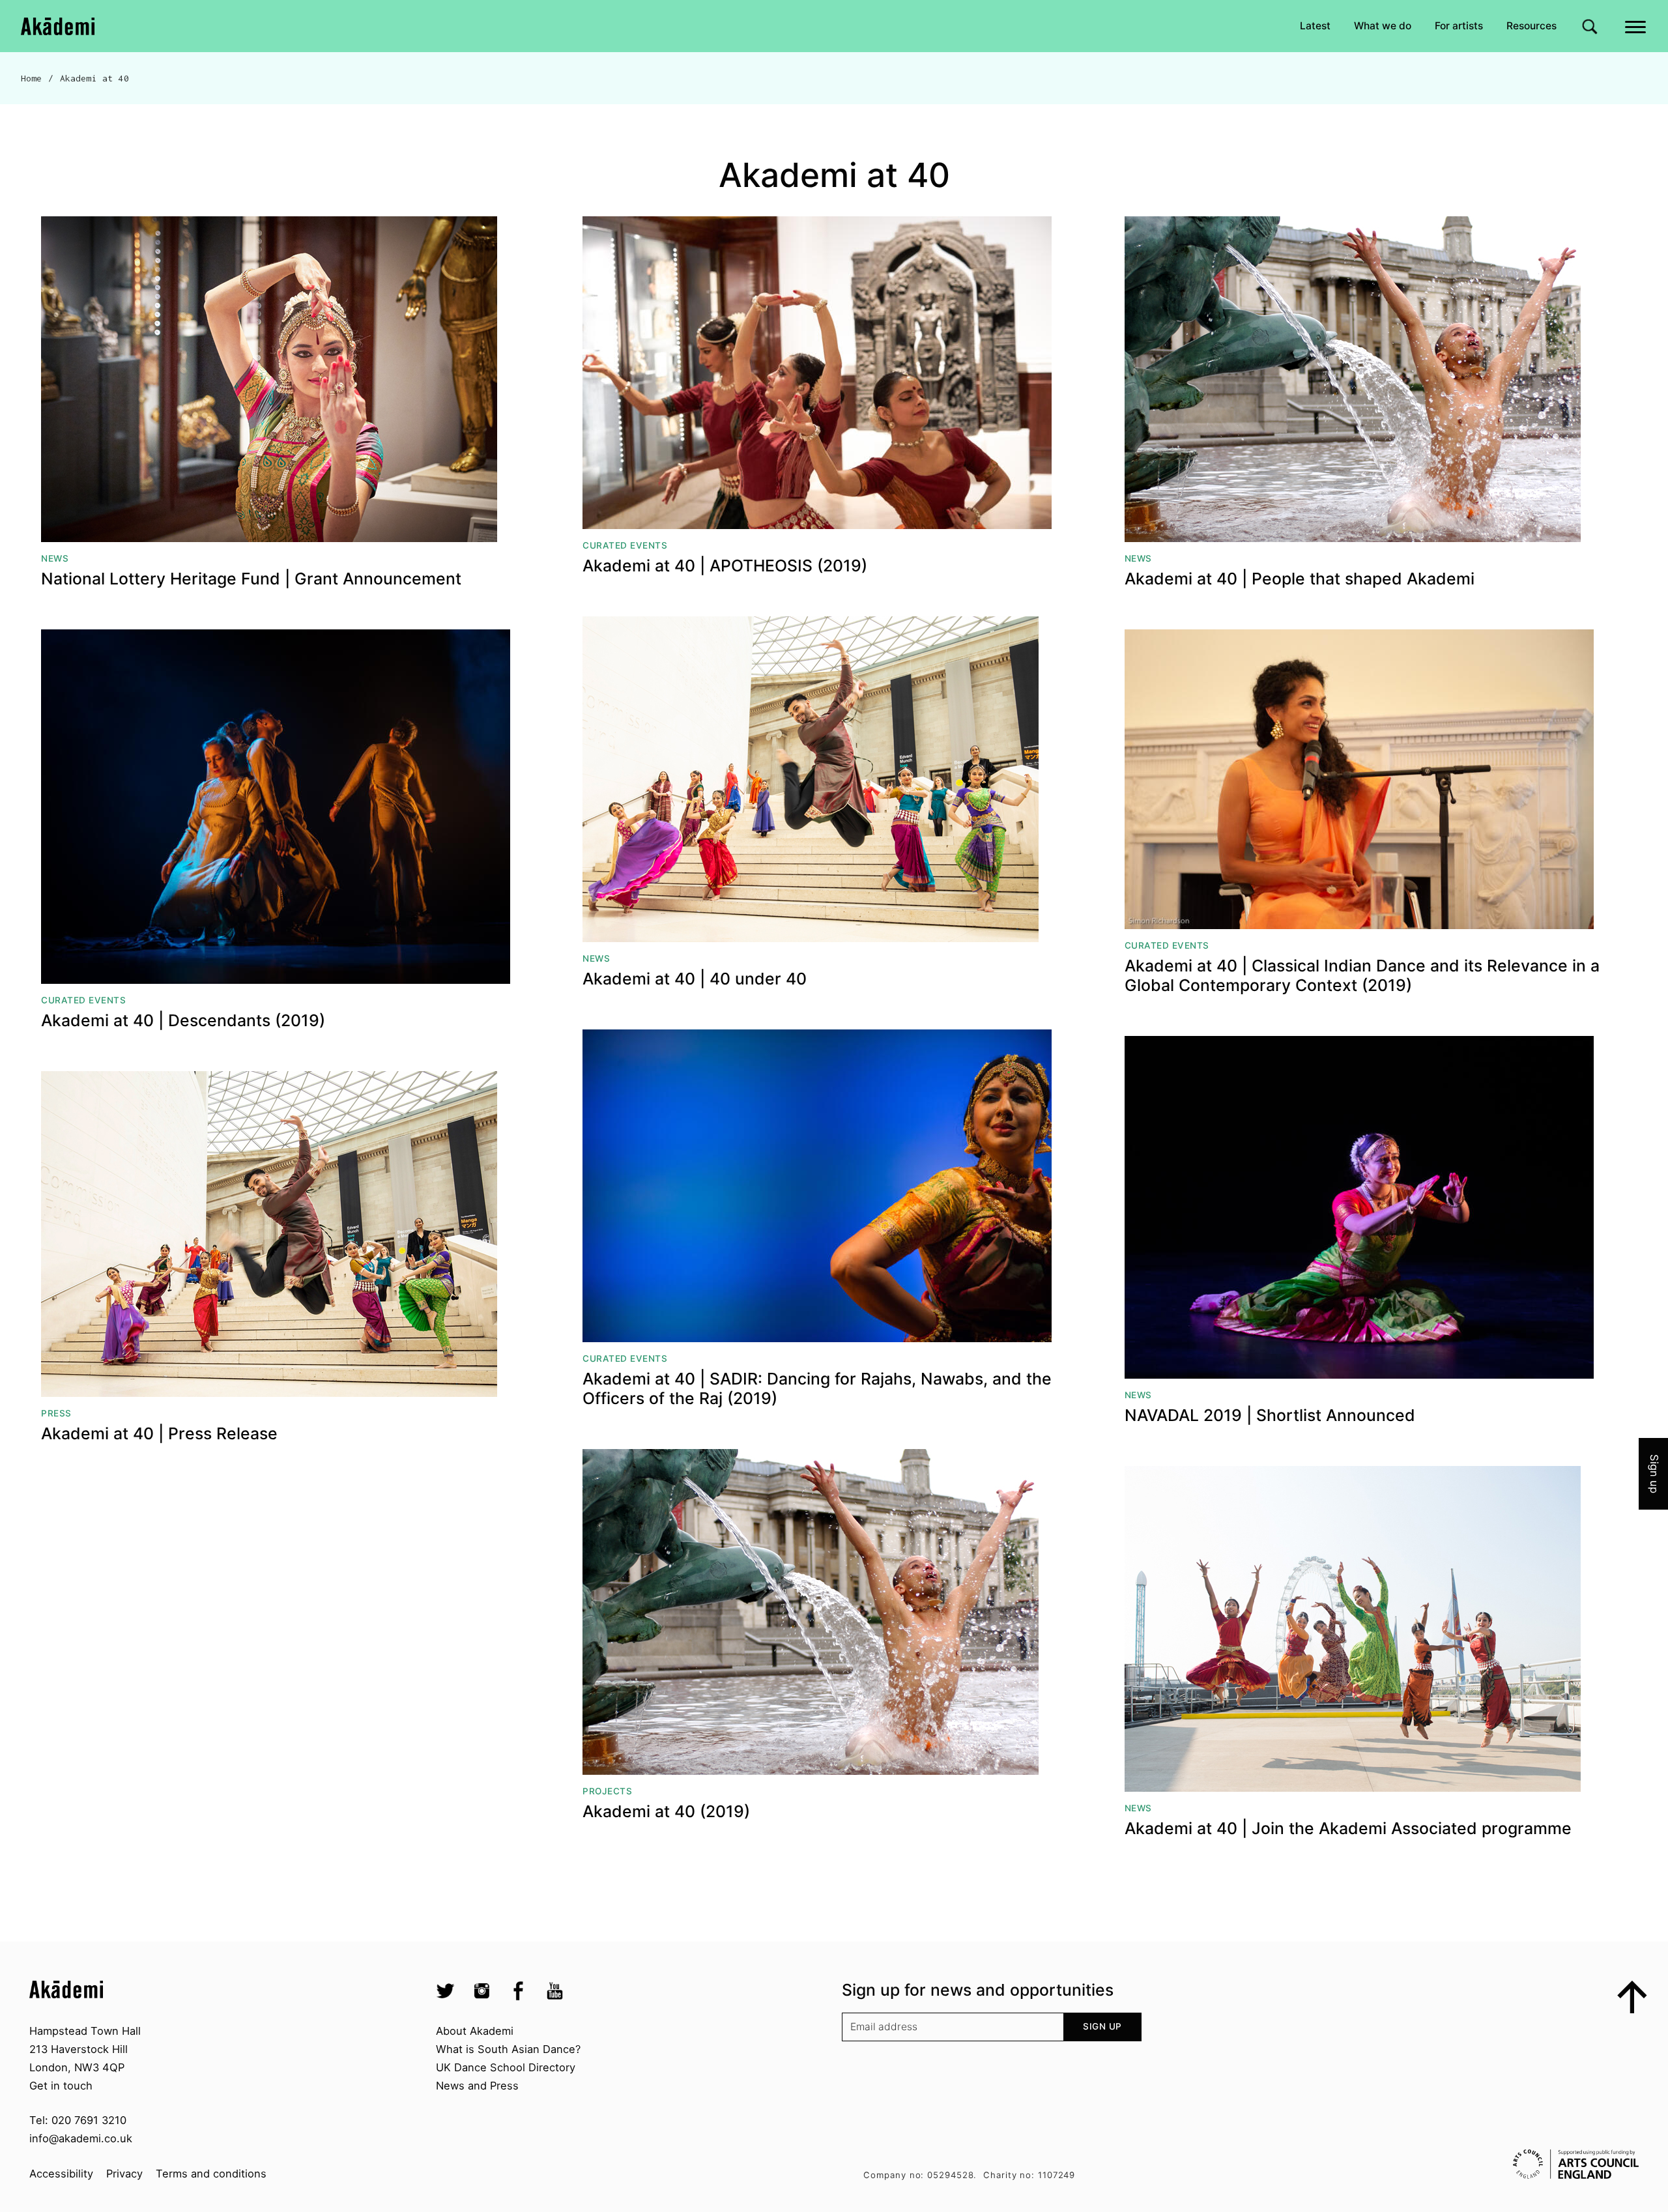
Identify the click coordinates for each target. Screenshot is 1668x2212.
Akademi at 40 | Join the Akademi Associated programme (1348, 1829)
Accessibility (61, 2174)
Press (56, 1413)
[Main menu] (1636, 26)
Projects (607, 1791)
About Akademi (475, 2031)
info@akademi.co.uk (81, 2138)
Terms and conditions (211, 2174)
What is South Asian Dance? (508, 2049)
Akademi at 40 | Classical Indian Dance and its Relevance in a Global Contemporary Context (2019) (1362, 976)
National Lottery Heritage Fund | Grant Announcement (251, 579)
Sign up (1102, 2026)
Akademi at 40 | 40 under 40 (695, 979)
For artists (1459, 26)
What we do (1383, 26)
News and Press (477, 2086)
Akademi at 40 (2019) (666, 1812)
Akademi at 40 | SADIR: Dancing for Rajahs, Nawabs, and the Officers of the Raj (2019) (817, 1389)
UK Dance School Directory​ (506, 2067)
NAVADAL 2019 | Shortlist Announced (1270, 1415)
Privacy (124, 2174)
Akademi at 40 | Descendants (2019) (183, 1021)
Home (32, 78)
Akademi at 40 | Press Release (159, 1434)
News (55, 558)
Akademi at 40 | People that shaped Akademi (1300, 579)
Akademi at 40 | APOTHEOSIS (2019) (725, 566)
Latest (1315, 26)
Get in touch (61, 2086)
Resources (1531, 26)
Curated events (625, 545)
